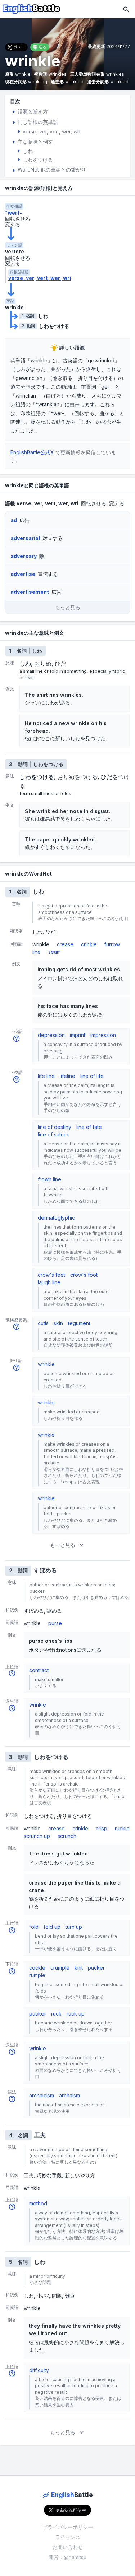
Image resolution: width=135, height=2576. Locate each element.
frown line (49, 1179)
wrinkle (46, 1364)
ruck (56, 2014)
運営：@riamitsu (67, 2557)
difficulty (39, 2370)
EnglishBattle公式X (33, 452)
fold (34, 1927)
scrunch (67, 1836)
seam (55, 952)
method (38, 2203)
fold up (52, 1927)
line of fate (89, 1127)
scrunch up (37, 1836)
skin (58, 1323)
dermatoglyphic (56, 1218)
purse (55, 1623)
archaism (69, 2095)
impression (103, 1035)
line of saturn (53, 1134)
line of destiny (55, 1127)
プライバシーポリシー (68, 2527)
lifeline (67, 1076)
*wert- (13, 213)
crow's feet (51, 1275)
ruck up (76, 2014)
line (37, 952)
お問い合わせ (68, 2547)
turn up (74, 1927)
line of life (92, 1076)
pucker (96, 1968)
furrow (112, 944)
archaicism (42, 2095)
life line (46, 1076)
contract (39, 1670)
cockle (37, 1968)
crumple (60, 1968)
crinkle (89, 944)
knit (79, 1968)
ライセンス (68, 2537)
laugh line (49, 1282)
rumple (37, 1975)
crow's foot (84, 1275)
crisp (102, 1828)
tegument (79, 1323)
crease (65, 944)
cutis (43, 1323)
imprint (78, 1035)
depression (51, 1035)
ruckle (122, 1828)
